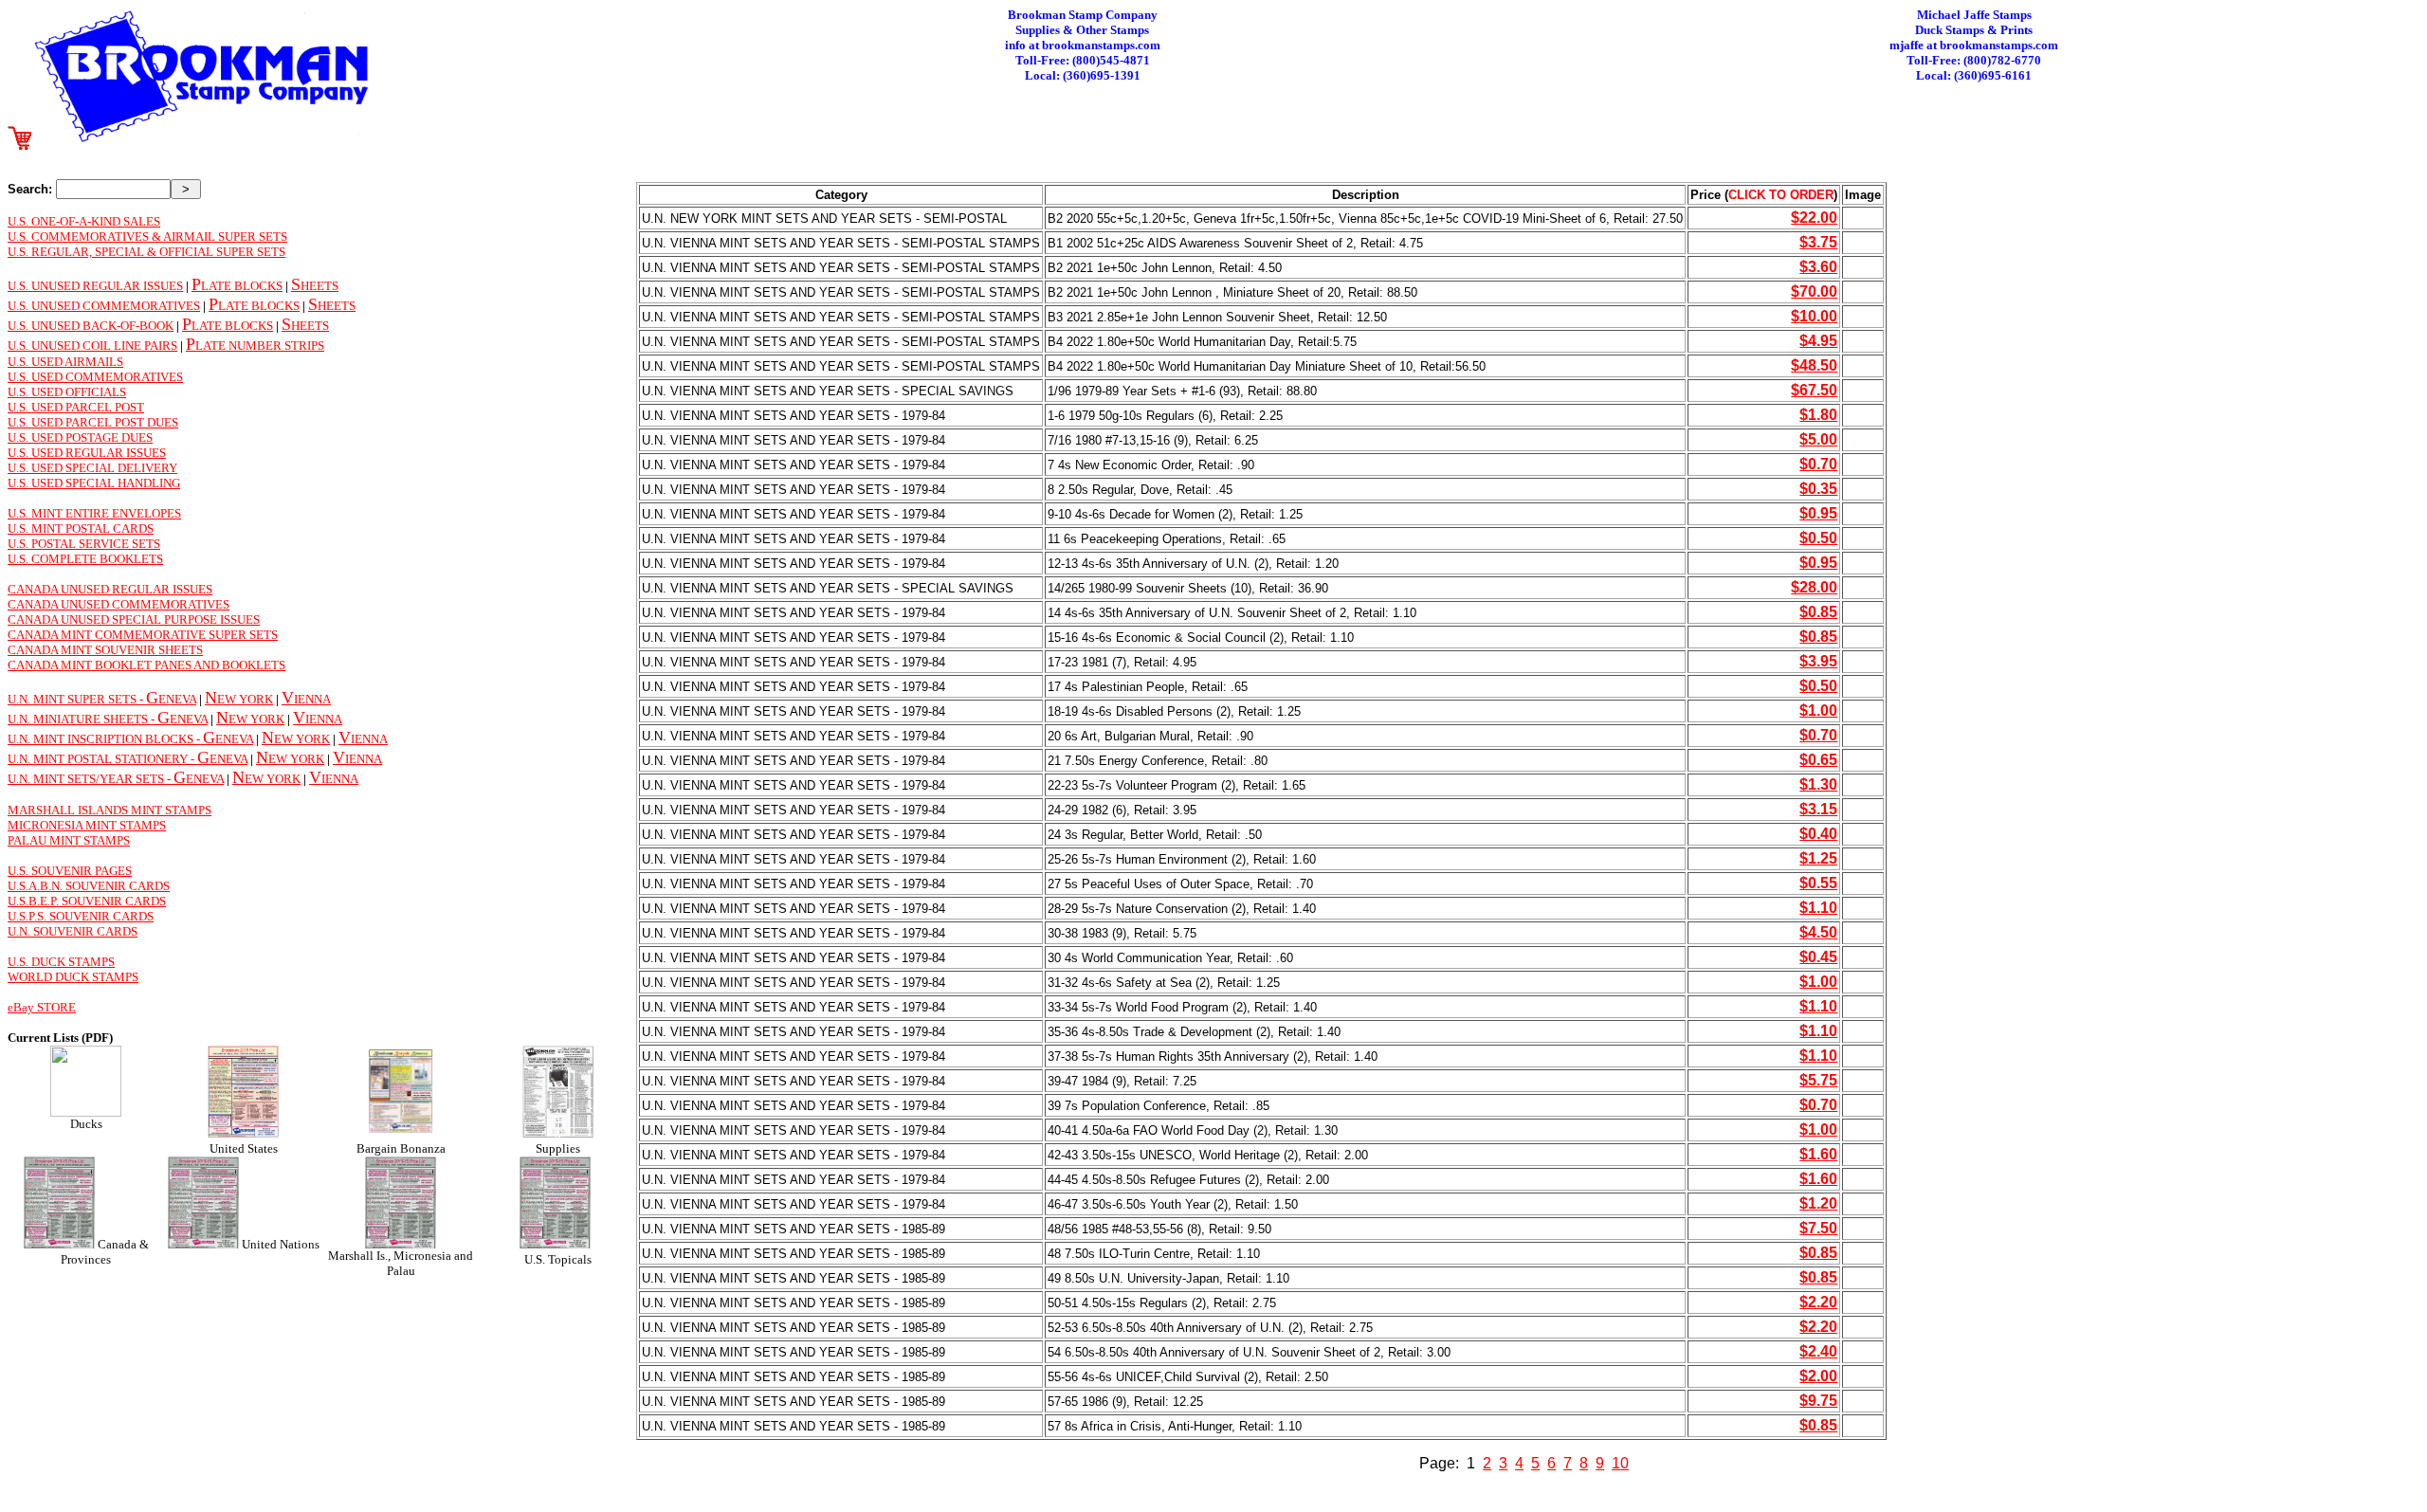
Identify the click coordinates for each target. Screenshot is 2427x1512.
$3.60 (1818, 267)
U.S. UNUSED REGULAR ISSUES (95, 286)
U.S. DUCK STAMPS (61, 962)
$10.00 (1814, 316)
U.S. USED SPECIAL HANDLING (94, 483)
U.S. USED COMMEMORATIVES (95, 377)
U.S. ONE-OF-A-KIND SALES (84, 221)
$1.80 (1818, 415)
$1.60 (1818, 1154)
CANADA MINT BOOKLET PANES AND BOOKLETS (146, 665)
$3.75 (1818, 242)
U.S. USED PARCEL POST (76, 407)
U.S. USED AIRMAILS (65, 362)
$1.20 (1818, 1203)
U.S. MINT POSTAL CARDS (81, 528)
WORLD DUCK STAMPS (73, 977)
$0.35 (1818, 489)
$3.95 (1818, 661)
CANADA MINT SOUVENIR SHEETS (105, 650)
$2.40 (1818, 1351)
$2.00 (1818, 1376)
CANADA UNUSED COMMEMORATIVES (119, 604)
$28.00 (1814, 587)
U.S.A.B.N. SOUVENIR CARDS (89, 886)
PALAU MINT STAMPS (69, 840)
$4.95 (1818, 341)
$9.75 (1818, 1401)
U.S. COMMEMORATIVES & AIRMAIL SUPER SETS (147, 237)
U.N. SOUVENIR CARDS (73, 931)
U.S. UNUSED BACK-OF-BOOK (91, 326)
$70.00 (1814, 291)
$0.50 (1818, 538)
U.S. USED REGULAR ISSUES (87, 453)
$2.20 (1818, 1302)
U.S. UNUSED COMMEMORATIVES (104, 306)
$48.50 (1814, 365)
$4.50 (1818, 932)
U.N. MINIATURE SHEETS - (82, 719)
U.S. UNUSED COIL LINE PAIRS (92, 346)
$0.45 (1818, 957)
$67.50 (1814, 390)
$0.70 (1818, 464)
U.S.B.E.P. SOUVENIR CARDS (87, 901)
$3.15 (1818, 809)
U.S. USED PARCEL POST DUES (93, 422)
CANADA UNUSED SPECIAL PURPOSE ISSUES (134, 619)
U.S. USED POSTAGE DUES (80, 437)
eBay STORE (42, 1007)
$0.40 (1818, 834)
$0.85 (1818, 612)
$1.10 (1818, 908)
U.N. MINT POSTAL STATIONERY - (102, 759)
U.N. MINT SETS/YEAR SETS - (91, 779)
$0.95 (1818, 513)
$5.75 (1818, 1080)
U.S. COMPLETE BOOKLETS (85, 559)
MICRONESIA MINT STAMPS (87, 825)
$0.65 (1818, 760)
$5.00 (1818, 439)
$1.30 (1818, 784)
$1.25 (1818, 858)
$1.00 (1818, 710)
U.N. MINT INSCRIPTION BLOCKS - (105, 739)
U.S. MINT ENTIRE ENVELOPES (94, 513)
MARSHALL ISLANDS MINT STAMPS (109, 810)
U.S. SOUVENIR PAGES (70, 871)
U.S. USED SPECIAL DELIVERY (92, 468)
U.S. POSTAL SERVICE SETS (84, 544)
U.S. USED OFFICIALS (67, 392)
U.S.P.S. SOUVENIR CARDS (81, 916)
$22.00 (1814, 218)
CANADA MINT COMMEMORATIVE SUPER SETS (143, 635)
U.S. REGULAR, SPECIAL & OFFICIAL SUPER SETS (146, 252)
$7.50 (1818, 1228)
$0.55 (1818, 883)
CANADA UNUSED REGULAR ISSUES (110, 589)
